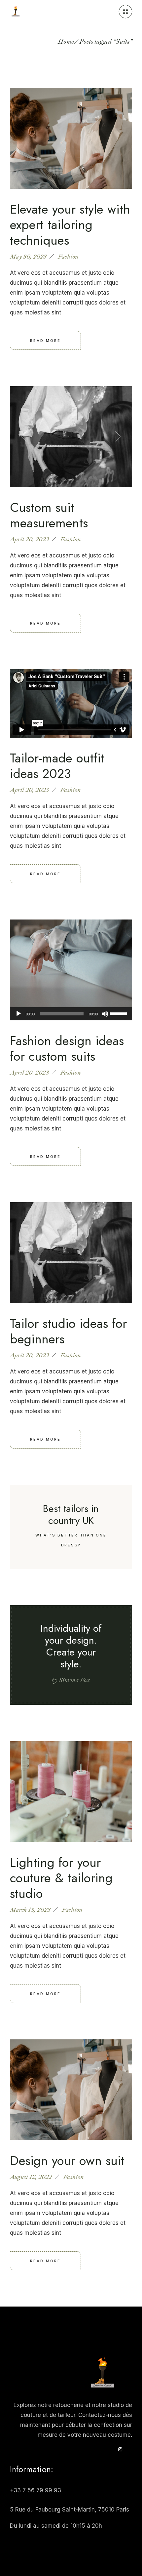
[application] (71, 1014)
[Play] (18, 1014)
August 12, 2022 (31, 2177)
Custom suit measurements (49, 515)
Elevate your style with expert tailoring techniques (70, 225)
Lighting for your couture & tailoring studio (61, 1878)
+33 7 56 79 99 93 (35, 2490)
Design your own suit (67, 2161)
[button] (24, 437)
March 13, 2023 (30, 1910)
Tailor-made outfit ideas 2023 (57, 766)
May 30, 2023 (28, 257)
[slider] (120, 1013)
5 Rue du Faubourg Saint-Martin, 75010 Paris (70, 2510)
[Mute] (105, 1014)
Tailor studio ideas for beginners (68, 1331)
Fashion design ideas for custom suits (67, 1048)
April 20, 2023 (29, 539)
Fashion (68, 257)
